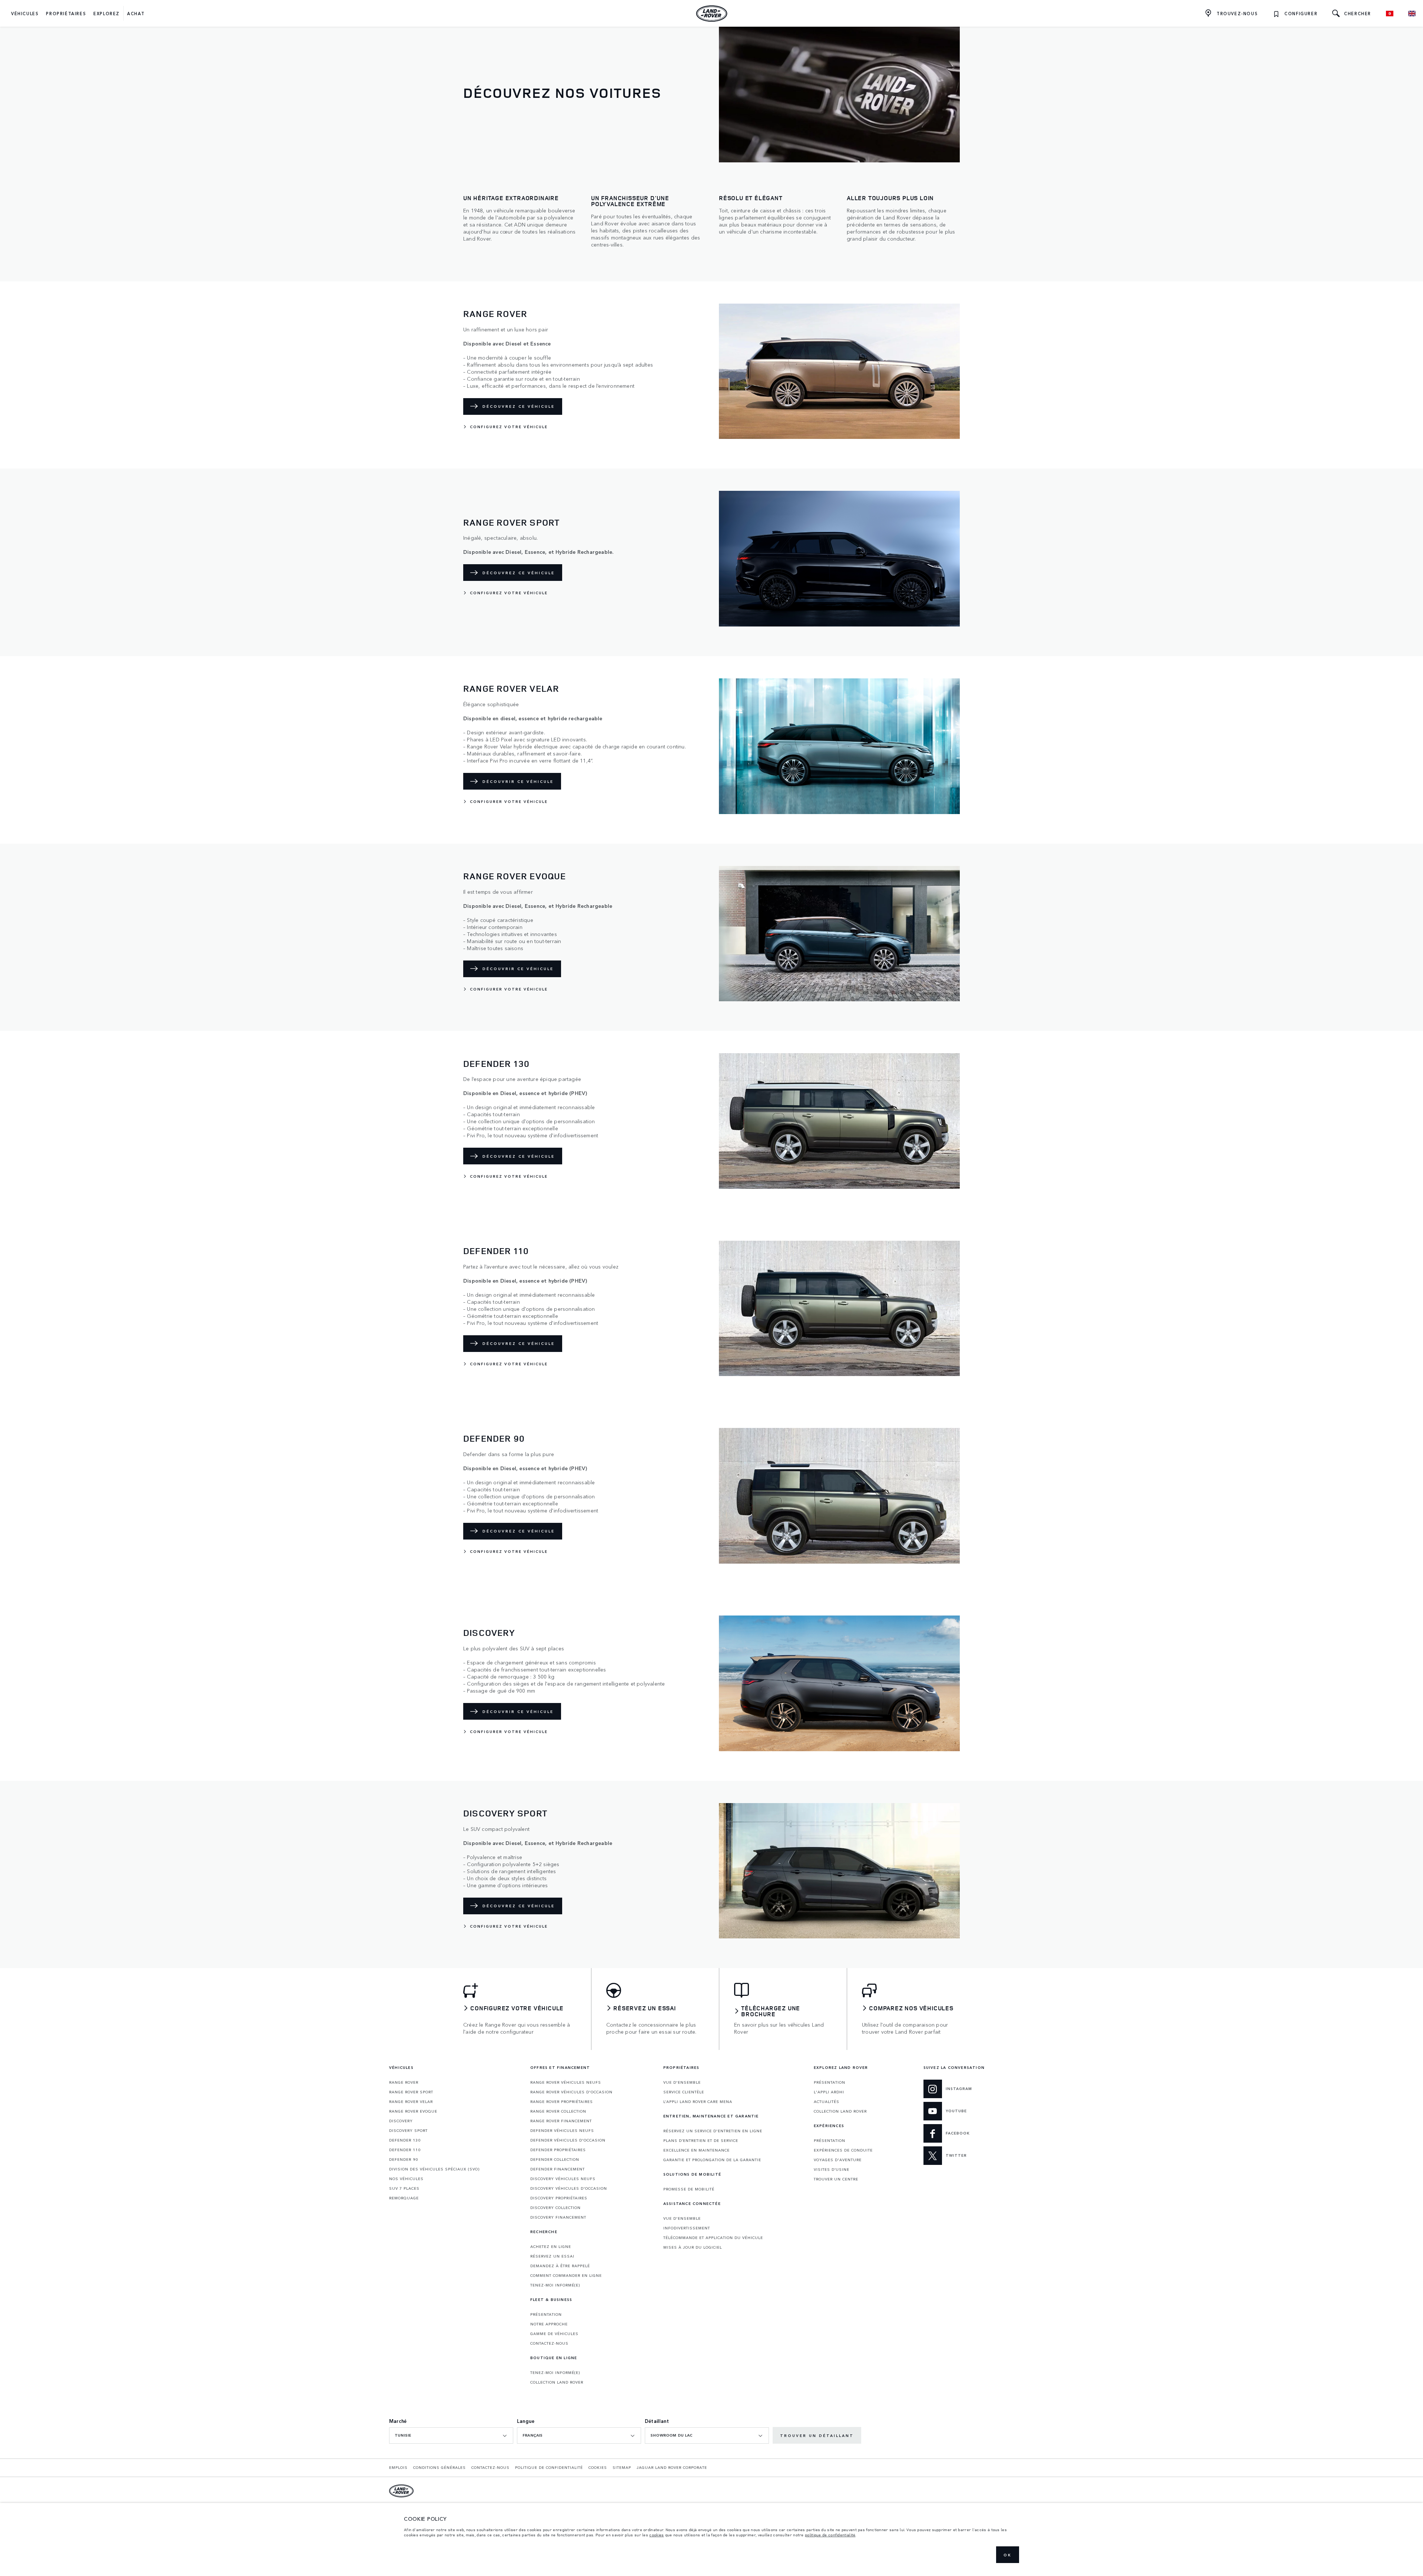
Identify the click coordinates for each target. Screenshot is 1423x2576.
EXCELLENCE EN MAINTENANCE (696, 2150)
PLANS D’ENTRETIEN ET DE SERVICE (701, 2140)
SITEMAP (622, 2467)
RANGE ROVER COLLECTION (558, 2111)
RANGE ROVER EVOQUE (413, 2111)
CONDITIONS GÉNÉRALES (439, 2467)
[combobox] (451, 2436)
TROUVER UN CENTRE (836, 2179)
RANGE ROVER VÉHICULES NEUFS (566, 2082)
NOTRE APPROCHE (549, 2324)
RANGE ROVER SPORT (411, 2092)
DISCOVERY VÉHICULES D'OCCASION (569, 2188)
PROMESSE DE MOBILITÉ (689, 2189)
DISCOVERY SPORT (408, 2130)
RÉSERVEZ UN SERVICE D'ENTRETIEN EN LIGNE (713, 2131)
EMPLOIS (398, 2467)
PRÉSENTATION (546, 2314)
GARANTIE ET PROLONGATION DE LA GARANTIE (712, 2160)
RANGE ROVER (404, 2082)
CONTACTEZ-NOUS (549, 2343)
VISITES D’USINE (832, 2169)
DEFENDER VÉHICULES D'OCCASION (568, 2140)
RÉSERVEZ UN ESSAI (552, 2256)
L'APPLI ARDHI (829, 2092)
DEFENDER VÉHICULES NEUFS (562, 2130)
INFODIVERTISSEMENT (687, 2228)
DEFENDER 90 (404, 2159)
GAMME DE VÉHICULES (554, 2334)
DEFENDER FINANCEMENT (558, 2169)
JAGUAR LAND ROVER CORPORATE (672, 2467)
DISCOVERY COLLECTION (555, 2208)
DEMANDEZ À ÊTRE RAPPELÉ (560, 2266)
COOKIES (598, 2467)
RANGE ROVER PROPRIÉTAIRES (562, 2102)
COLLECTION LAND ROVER (557, 2382)
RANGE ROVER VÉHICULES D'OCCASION (571, 2092)
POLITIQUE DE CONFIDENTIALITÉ (549, 2467)
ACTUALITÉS (827, 2102)
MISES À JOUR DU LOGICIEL (693, 2247)
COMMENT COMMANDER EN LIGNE (566, 2275)
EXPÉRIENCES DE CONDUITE (843, 2150)
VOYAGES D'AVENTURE (838, 2160)
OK (1008, 2555)
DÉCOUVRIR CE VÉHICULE (518, 781)
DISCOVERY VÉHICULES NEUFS (563, 2179)
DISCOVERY (401, 2121)
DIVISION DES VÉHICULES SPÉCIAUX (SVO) (434, 2169)
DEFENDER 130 (405, 2140)
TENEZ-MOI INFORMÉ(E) (555, 2285)
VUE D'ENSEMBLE (682, 2082)
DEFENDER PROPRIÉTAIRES (558, 2150)
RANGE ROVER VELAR (411, 2102)
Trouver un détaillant (817, 2436)
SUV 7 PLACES (404, 2188)
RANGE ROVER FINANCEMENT (561, 2121)
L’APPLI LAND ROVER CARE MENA (698, 2102)
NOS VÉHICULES (406, 2179)
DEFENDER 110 (405, 2150)
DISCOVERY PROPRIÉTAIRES (559, 2198)
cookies (656, 2535)
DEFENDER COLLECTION (555, 2159)
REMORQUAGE (404, 2198)
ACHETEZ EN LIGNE (551, 2246)
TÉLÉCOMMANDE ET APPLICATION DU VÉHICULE (713, 2238)
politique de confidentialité (830, 2535)
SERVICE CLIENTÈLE (684, 2092)
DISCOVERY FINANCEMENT (558, 2217)
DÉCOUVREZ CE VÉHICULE (519, 406)
